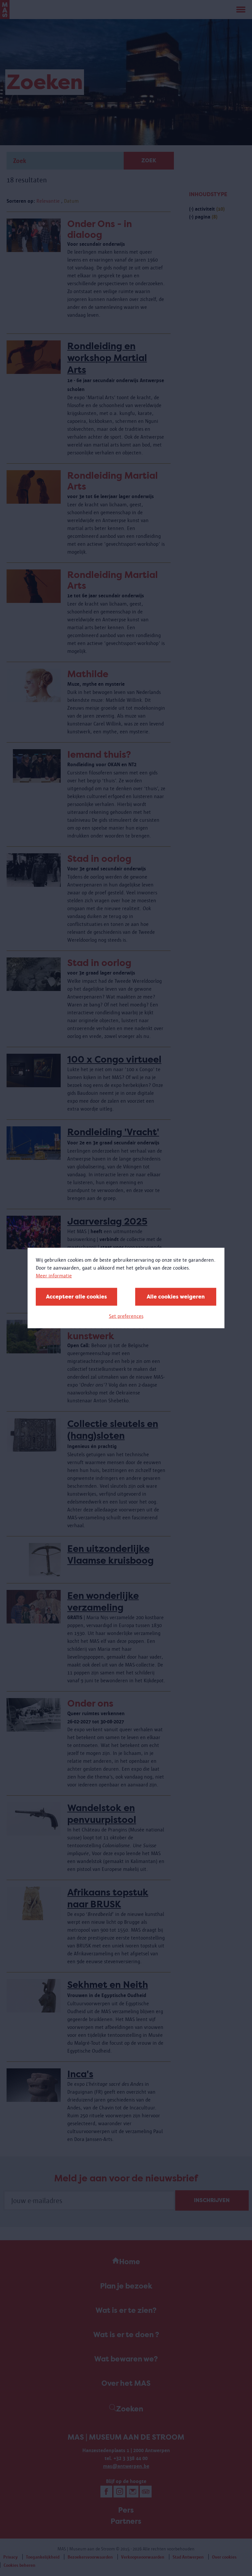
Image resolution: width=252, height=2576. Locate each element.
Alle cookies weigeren (176, 1297)
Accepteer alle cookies (76, 1297)
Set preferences (126, 1316)
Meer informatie (54, 1276)
